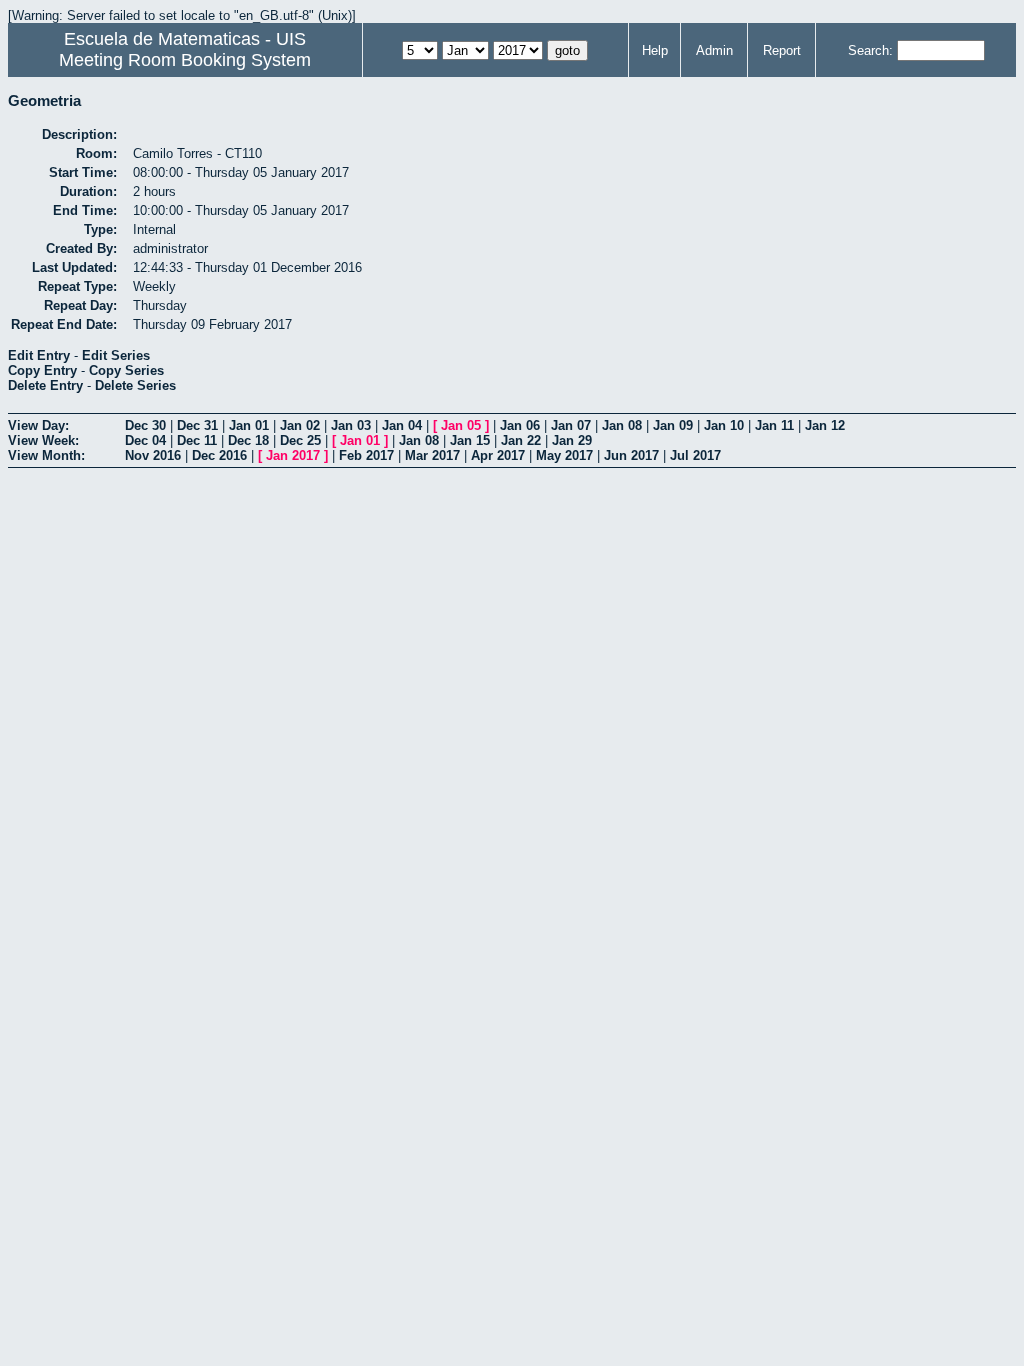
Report (782, 50)
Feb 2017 (366, 455)
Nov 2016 (153, 455)
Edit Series (116, 355)
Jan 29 (572, 440)
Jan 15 (470, 440)
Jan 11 (774, 425)
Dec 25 (300, 440)
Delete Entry (45, 385)
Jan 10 (724, 425)
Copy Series (126, 370)
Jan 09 (673, 425)
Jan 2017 (293, 455)
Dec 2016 (219, 455)
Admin (714, 50)
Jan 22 (521, 440)
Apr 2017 (498, 455)
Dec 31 (197, 425)
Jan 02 (300, 425)
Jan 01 (249, 425)
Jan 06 (520, 425)
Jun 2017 (631, 455)
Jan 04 (402, 425)
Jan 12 (825, 425)
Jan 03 (351, 425)
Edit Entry (39, 355)
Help (655, 50)
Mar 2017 (432, 455)
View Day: (38, 425)
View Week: (43, 440)
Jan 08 (622, 425)
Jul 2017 (695, 455)
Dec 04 (145, 440)
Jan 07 (571, 425)
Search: (870, 50)
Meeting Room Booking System (185, 60)
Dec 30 (145, 425)
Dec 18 (248, 440)
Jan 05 (461, 425)
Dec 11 (197, 440)
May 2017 (564, 455)
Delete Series (135, 385)
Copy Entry (42, 370)
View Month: (46, 455)
